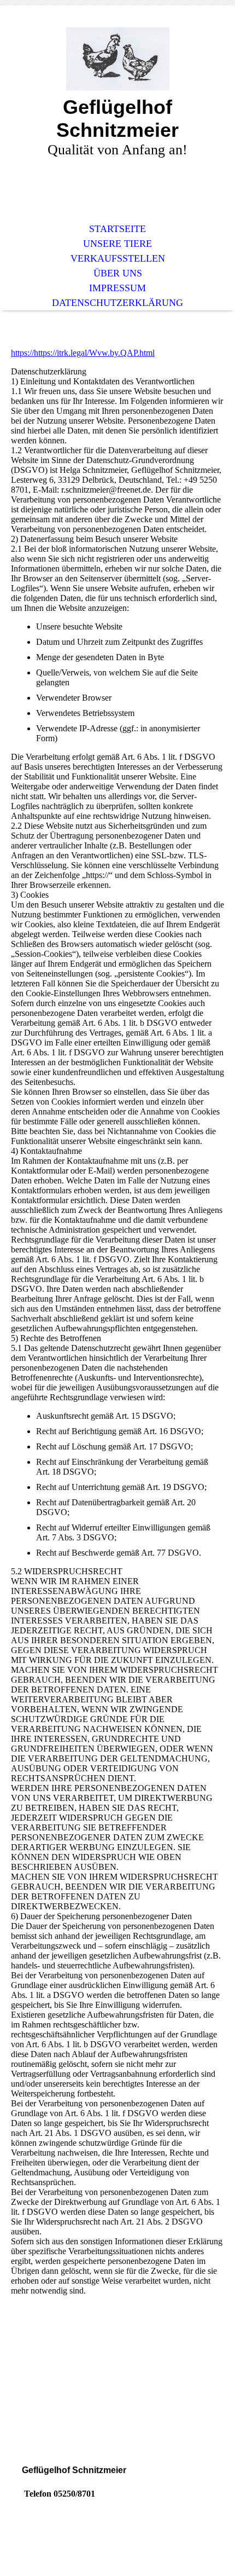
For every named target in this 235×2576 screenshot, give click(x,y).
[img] (117, 59)
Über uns (118, 273)
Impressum (117, 288)
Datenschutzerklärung (117, 303)
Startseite (117, 229)
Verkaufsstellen (118, 258)
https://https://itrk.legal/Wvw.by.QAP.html (83, 353)
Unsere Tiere (117, 244)
